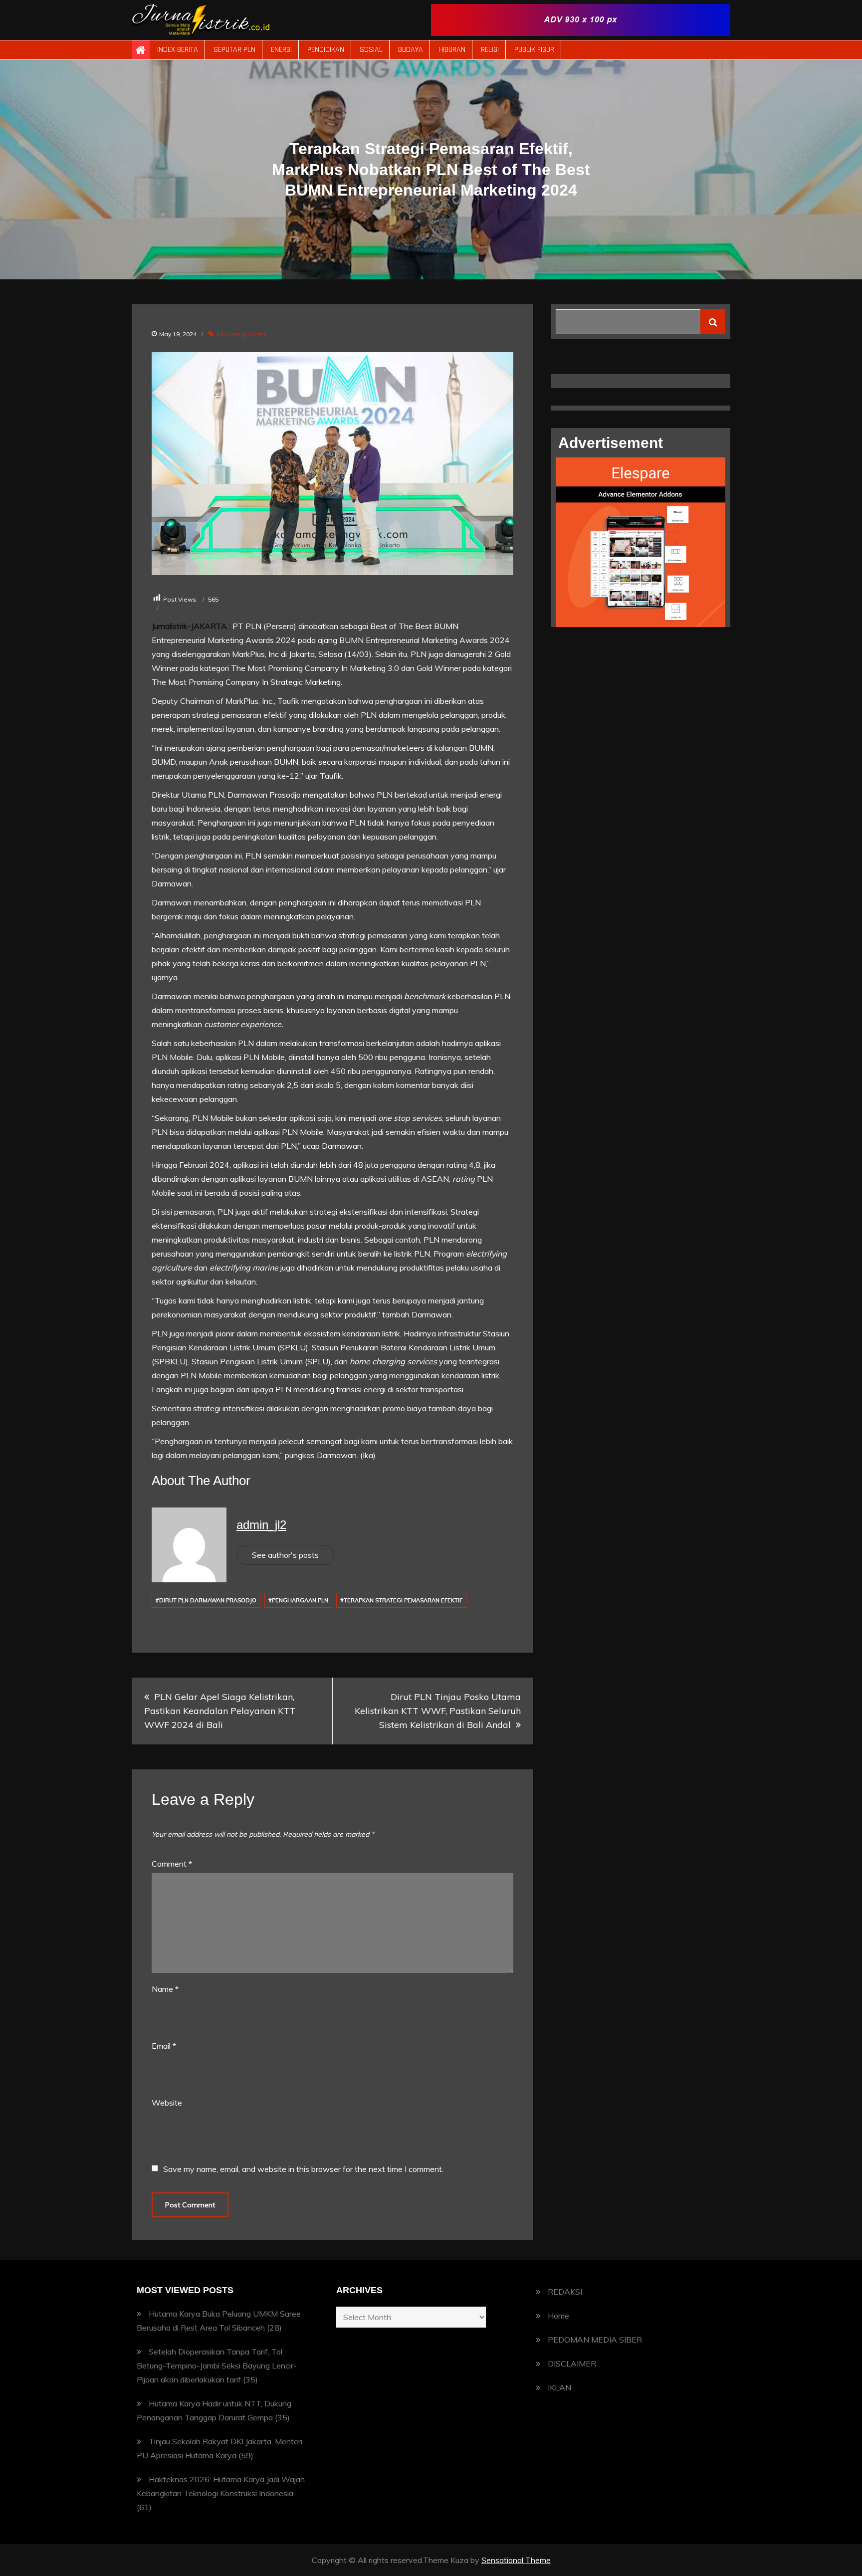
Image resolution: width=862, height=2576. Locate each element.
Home (558, 2316)
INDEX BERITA (178, 50)
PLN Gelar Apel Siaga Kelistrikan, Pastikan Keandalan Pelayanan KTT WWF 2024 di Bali (220, 1711)
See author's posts (285, 1555)
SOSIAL (371, 50)
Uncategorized (241, 334)
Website (167, 2103)
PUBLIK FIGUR (534, 50)
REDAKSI (565, 2292)
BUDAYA (411, 50)
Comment (172, 1864)
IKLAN (559, 2387)
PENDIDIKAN (326, 50)
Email (164, 2046)
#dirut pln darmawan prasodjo (206, 1600)
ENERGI (281, 50)
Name (165, 1989)
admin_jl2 (261, 1525)
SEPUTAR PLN (234, 50)
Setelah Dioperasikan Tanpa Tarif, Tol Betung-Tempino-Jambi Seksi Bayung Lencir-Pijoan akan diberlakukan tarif (217, 2365)
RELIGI (490, 50)
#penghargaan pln (298, 1600)
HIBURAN (452, 50)
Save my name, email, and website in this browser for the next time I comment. (303, 2169)
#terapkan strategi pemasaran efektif (401, 1600)
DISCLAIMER (572, 2363)
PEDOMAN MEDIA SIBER (595, 2340)
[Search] (713, 322)
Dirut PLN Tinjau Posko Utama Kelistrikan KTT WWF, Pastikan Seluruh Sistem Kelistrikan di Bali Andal (438, 1711)
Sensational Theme (516, 2560)
